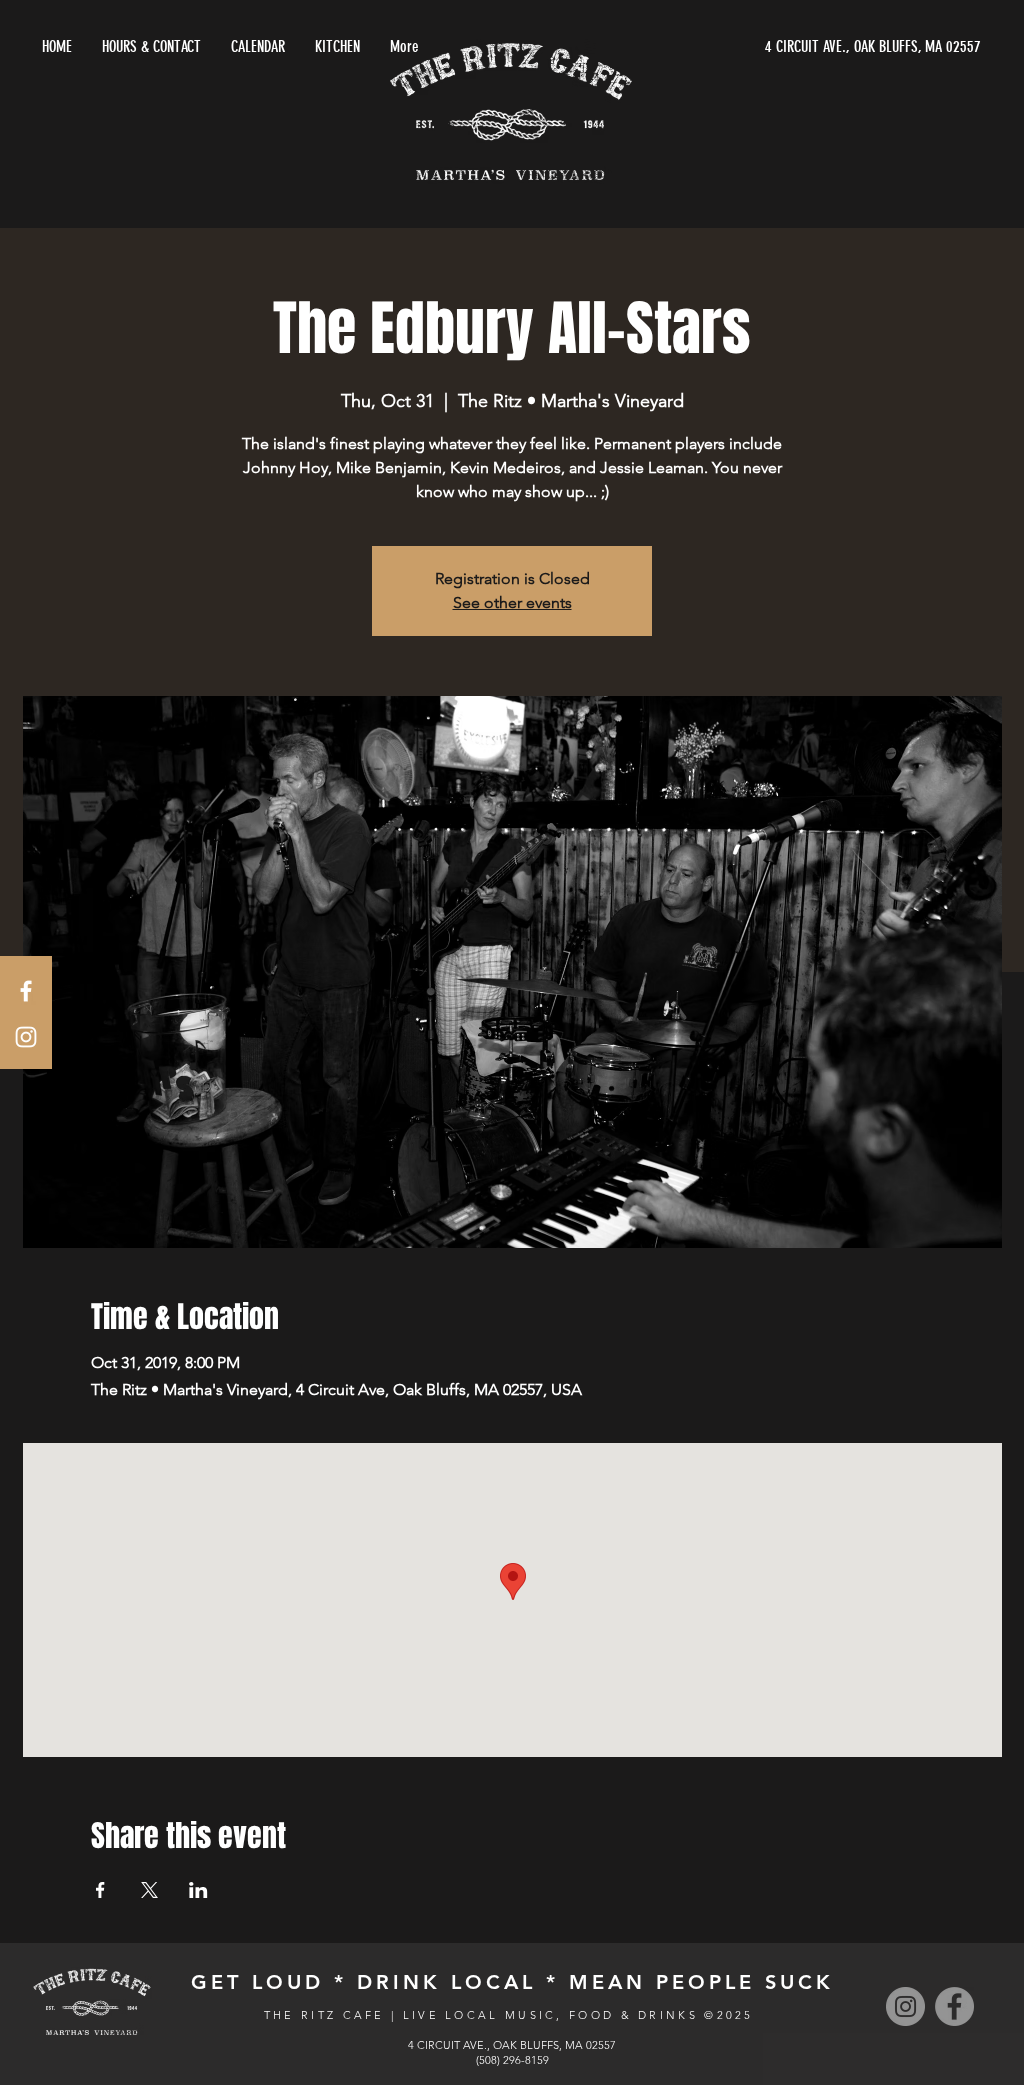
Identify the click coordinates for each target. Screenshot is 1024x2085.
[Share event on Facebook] (100, 1890)
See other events (512, 602)
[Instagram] (905, 2006)
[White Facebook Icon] (26, 991)
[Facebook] (954, 2006)
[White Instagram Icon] (26, 1037)
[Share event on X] (149, 1890)
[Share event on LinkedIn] (198, 1890)
